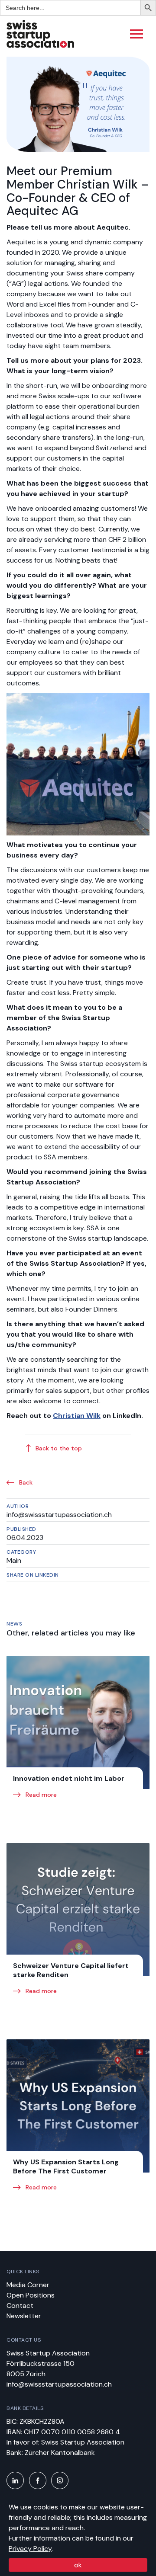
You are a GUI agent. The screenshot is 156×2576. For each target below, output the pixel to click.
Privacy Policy (30, 2549)
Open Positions (31, 2295)
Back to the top (59, 1448)
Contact (20, 2306)
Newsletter (24, 2316)
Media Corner (28, 2285)
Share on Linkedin (33, 1575)
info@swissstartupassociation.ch (59, 2384)
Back (25, 1482)
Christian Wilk (77, 1416)
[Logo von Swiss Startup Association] (40, 46)
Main (14, 1560)
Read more (40, 1795)
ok (78, 2565)
